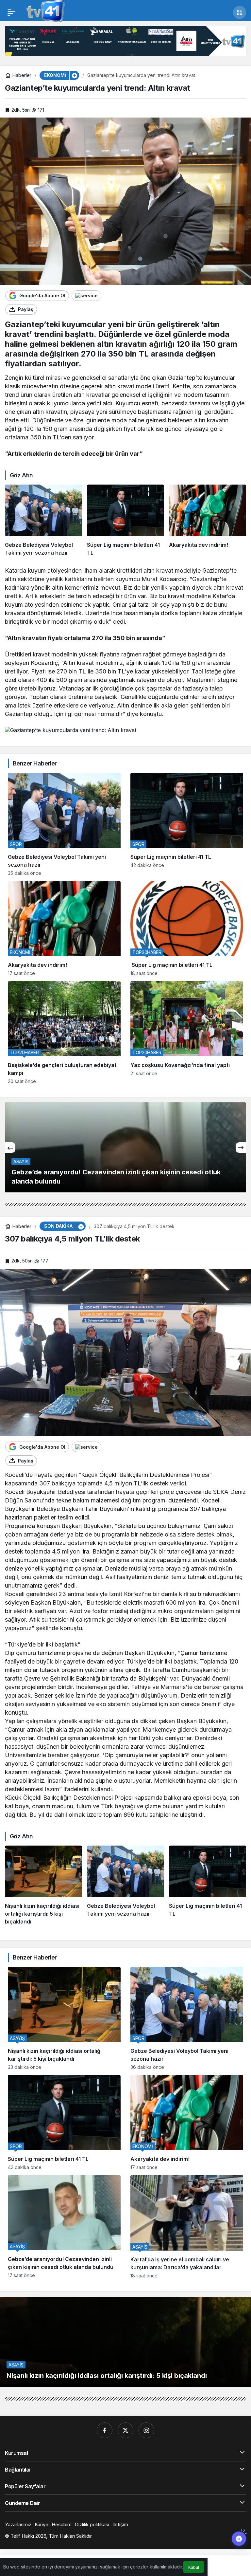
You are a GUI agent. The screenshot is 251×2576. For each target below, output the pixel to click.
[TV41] (44, 12)
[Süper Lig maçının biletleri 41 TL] (125, 521)
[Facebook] (105, 2430)
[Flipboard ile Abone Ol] (86, 296)
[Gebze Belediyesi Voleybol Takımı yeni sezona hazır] (43, 521)
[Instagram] (146, 2430)
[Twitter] (125, 2430)
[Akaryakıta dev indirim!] (208, 521)
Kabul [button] (194, 2567)
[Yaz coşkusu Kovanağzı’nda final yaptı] (187, 1032)
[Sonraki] (241, 1148)
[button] (240, 12)
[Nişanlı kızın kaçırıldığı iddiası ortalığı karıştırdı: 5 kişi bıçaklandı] (43, 1886)
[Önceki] (10, 1148)
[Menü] (11, 12)
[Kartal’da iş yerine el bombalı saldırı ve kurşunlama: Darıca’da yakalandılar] (187, 2226)
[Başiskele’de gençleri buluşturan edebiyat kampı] (64, 1032)
